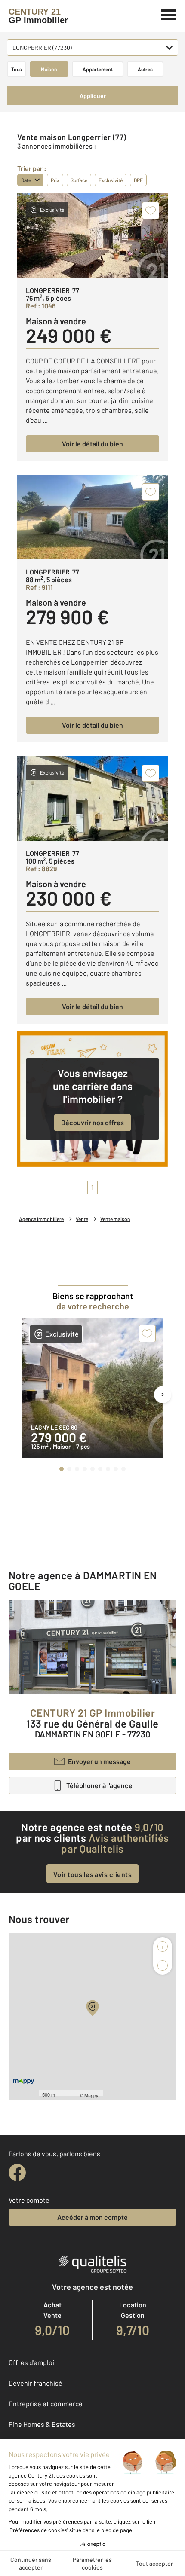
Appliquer (93, 96)
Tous (17, 69)
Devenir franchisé (35, 2383)
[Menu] (169, 14)
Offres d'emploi (31, 2362)
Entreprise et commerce (46, 2404)
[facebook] (17, 2173)
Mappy (91, 2095)
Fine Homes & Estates (42, 2424)
